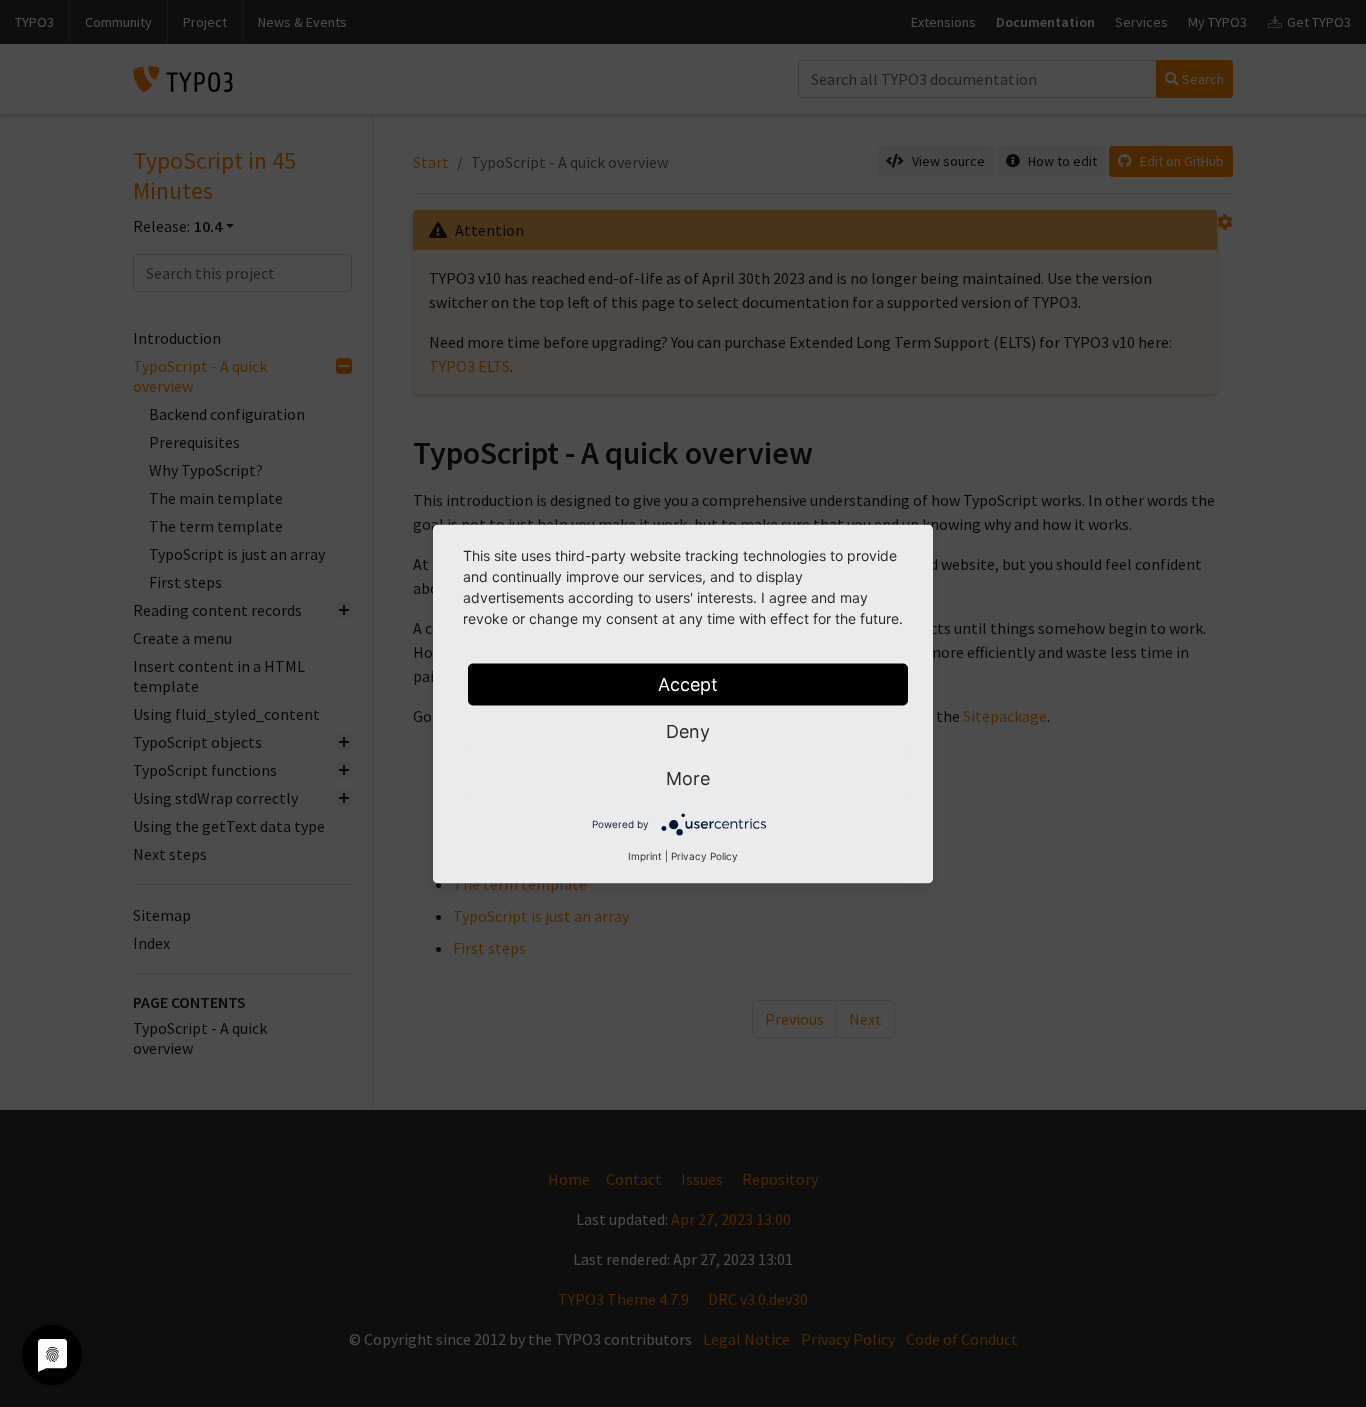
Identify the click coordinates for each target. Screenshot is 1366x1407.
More (688, 777)
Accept (688, 683)
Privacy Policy (704, 855)
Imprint (645, 855)
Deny (688, 730)
